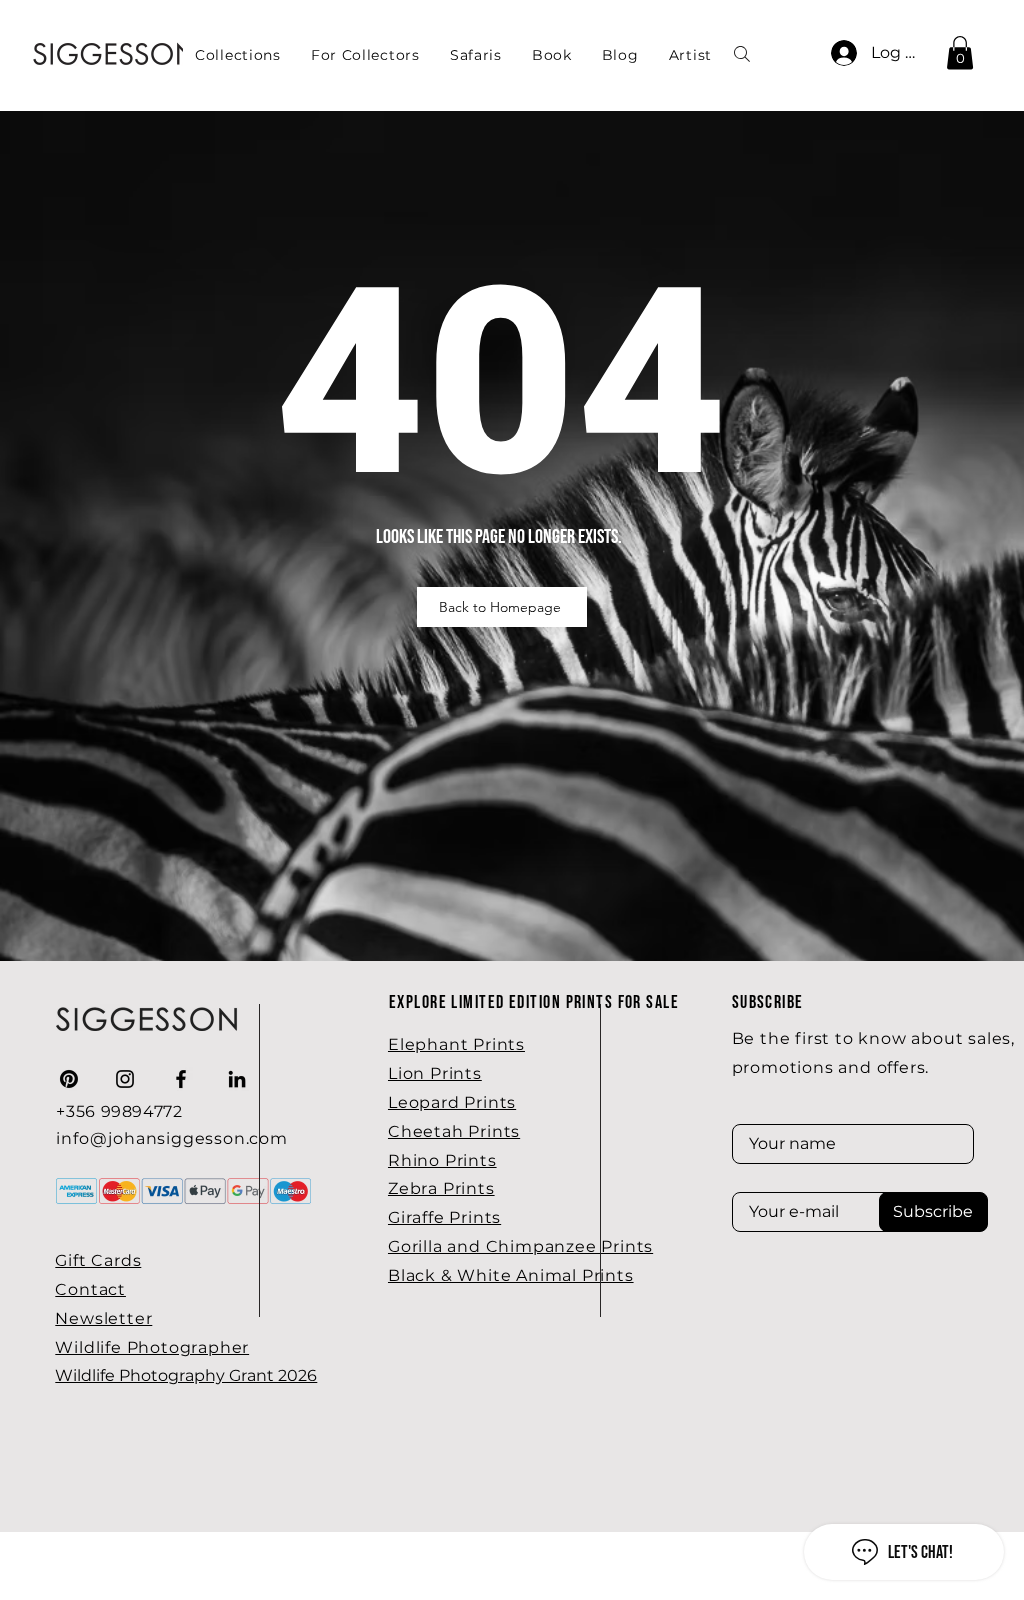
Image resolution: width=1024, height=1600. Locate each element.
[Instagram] (125, 1079)
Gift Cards (98, 1260)
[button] (365, 55)
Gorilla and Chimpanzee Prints (520, 1246)
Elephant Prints (456, 1044)
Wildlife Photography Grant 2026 (186, 1375)
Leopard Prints (452, 1102)
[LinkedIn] (237, 1079)
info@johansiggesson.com (171, 1138)
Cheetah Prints (454, 1131)
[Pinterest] (69, 1079)
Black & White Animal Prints (511, 1275)
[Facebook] (181, 1079)
